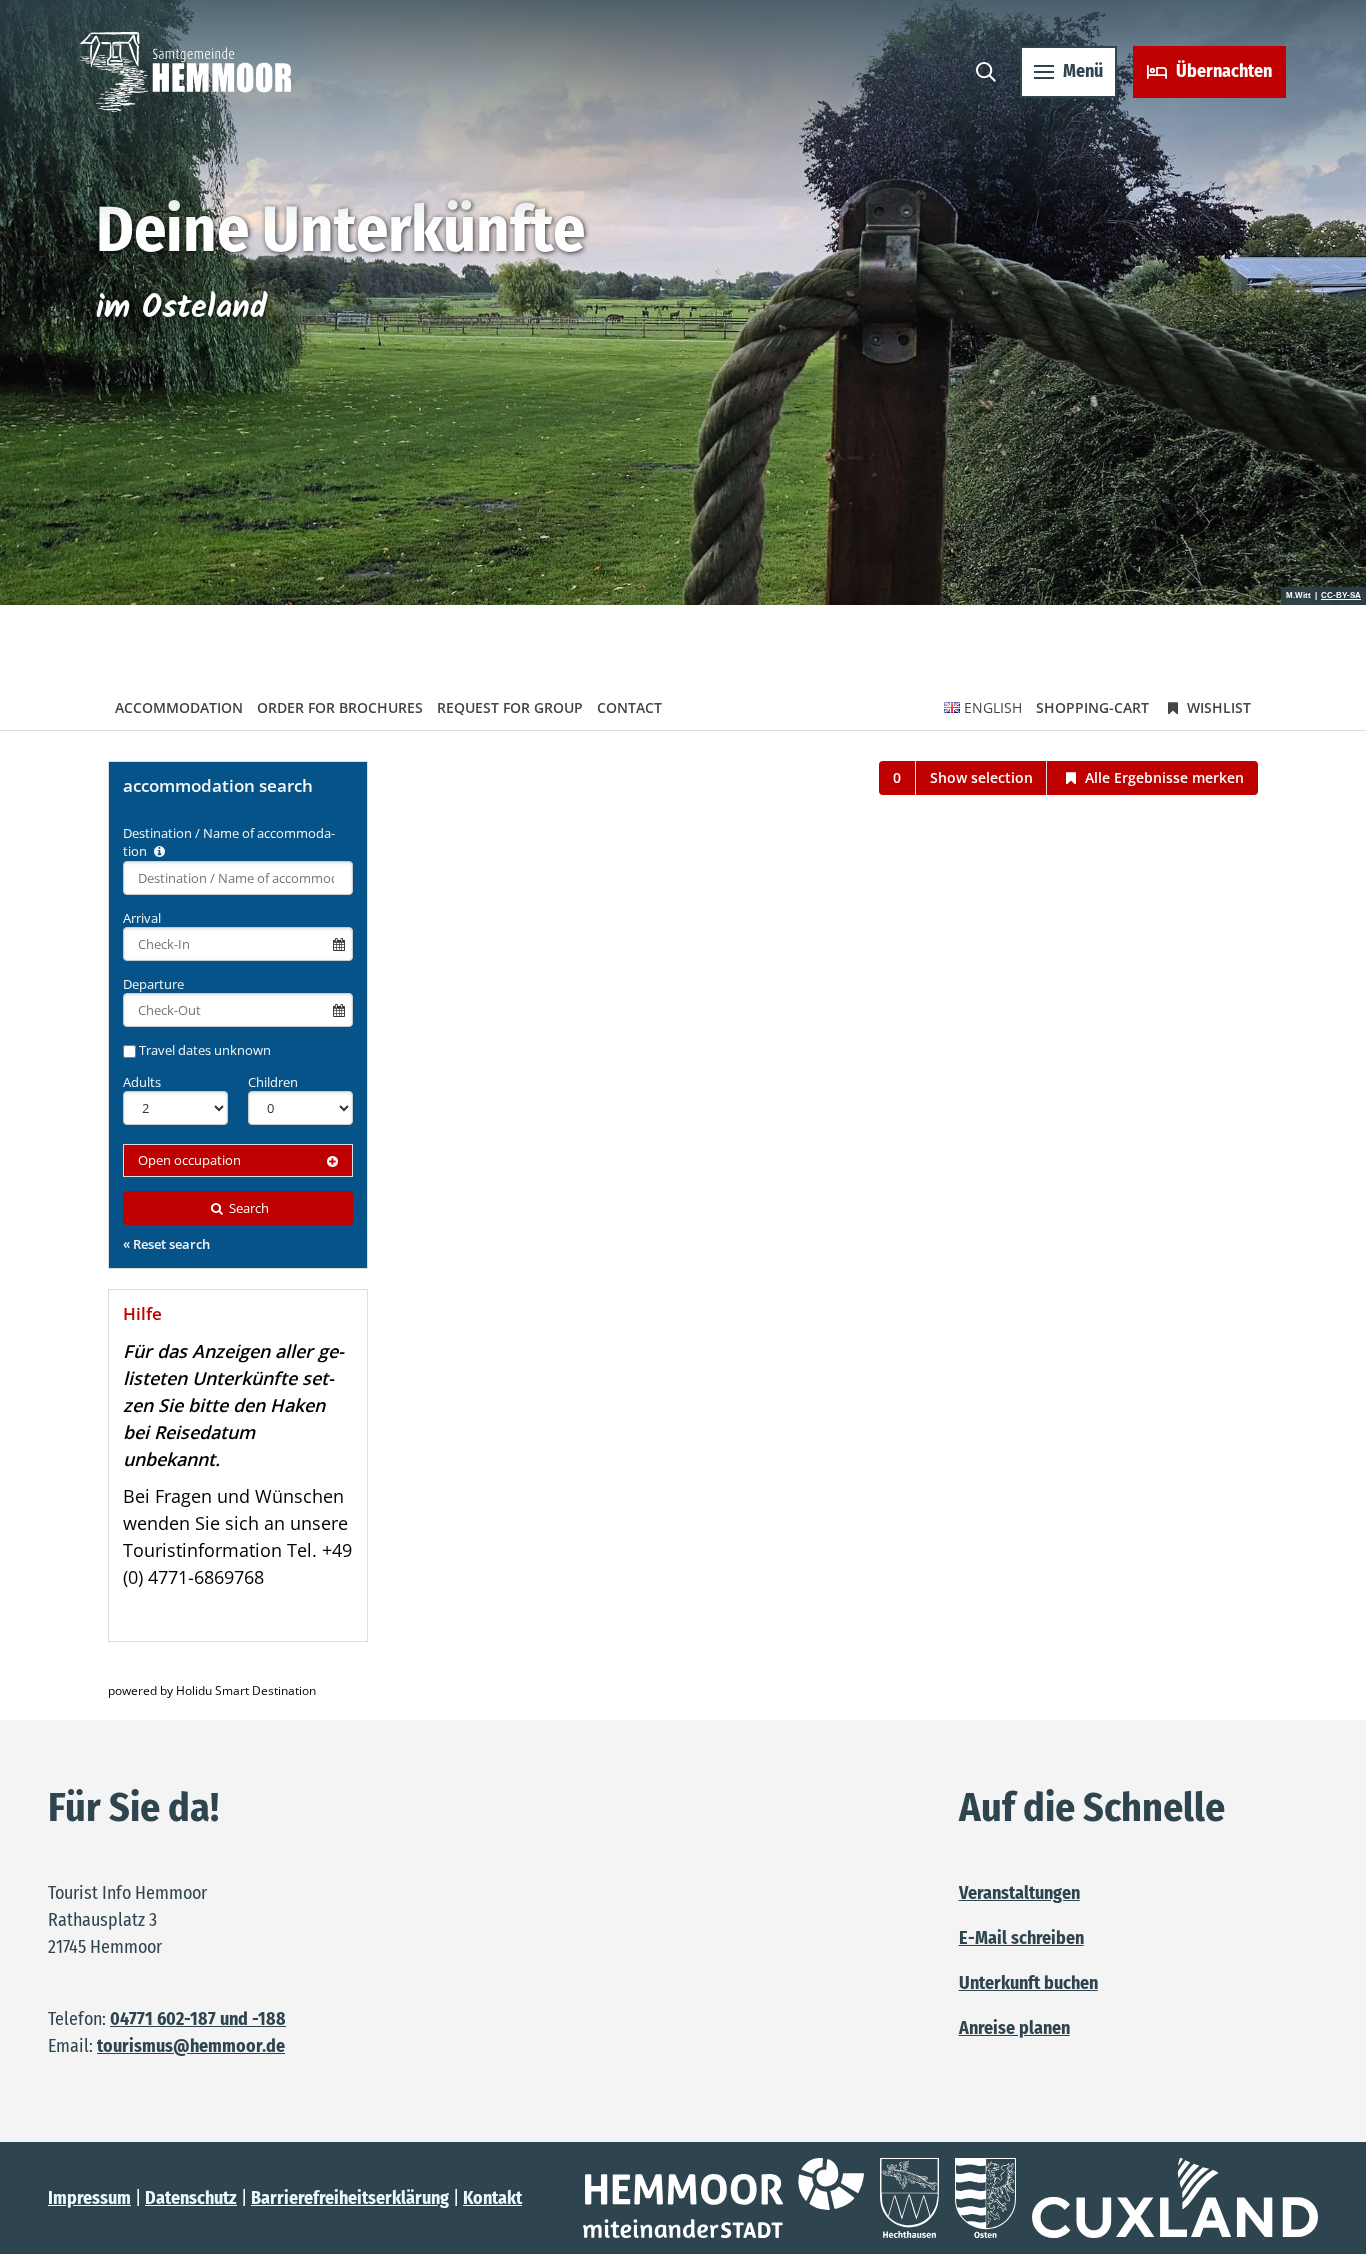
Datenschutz (191, 2198)
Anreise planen (1014, 2028)
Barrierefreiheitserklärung (350, 2198)
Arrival (142, 918)
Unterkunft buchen (1028, 1983)
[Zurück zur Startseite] (185, 72)
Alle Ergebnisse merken (1162, 777)
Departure (153, 984)
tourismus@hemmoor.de (191, 2046)
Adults (142, 1082)
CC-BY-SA (1341, 596)
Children (273, 1082)
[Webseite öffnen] (723, 2198)
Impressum (89, 2198)
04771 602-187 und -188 (198, 2019)
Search (247, 1208)
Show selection (981, 777)
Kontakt (492, 2198)
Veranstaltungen (1019, 1893)
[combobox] (238, 878)
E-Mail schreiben (1021, 1938)
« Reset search (166, 1244)
